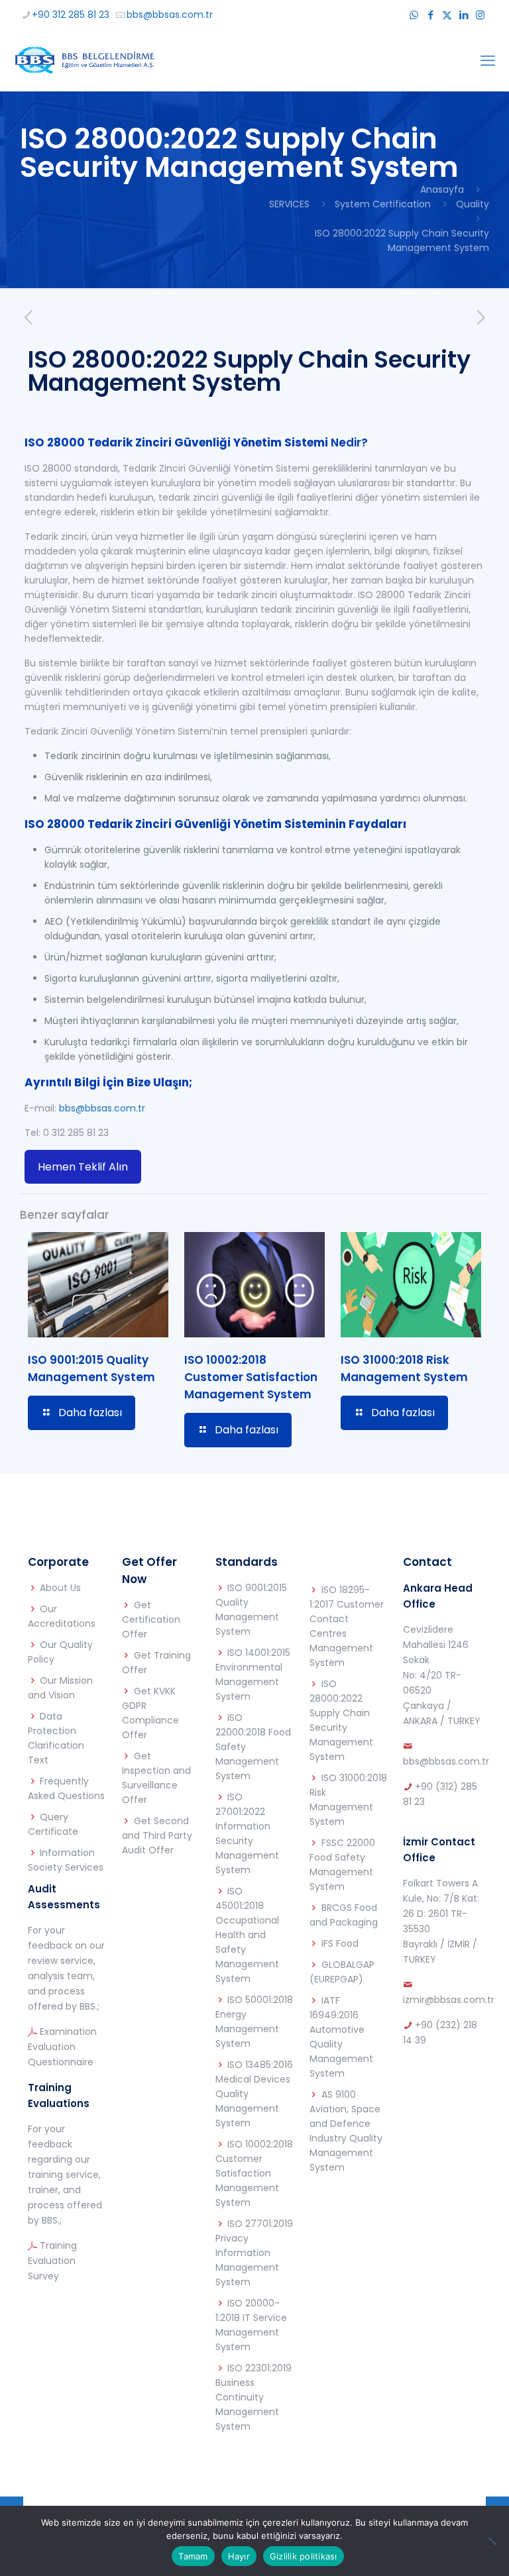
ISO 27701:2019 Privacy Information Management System (254, 2253)
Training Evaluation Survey (52, 2261)
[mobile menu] (488, 61)
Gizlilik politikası (304, 2556)
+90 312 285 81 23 (71, 15)
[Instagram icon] (480, 15)
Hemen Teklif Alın (83, 1167)
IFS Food (340, 1943)
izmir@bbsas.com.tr (449, 2000)
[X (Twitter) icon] (447, 15)
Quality (473, 204)
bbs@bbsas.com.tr (170, 15)
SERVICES (289, 204)
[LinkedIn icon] (464, 15)
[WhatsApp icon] (414, 15)
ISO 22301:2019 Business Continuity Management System (254, 2397)
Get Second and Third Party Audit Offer (157, 1835)
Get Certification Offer (151, 1620)
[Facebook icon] (430, 15)
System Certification (383, 204)
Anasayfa (442, 189)
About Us (60, 1588)
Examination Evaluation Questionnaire (62, 2047)
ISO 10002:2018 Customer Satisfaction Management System (251, 1377)
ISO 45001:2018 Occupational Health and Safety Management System (247, 1935)
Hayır (239, 2556)
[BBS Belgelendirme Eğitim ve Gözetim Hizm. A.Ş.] (84, 61)
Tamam (193, 2556)
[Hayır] (492, 2541)
